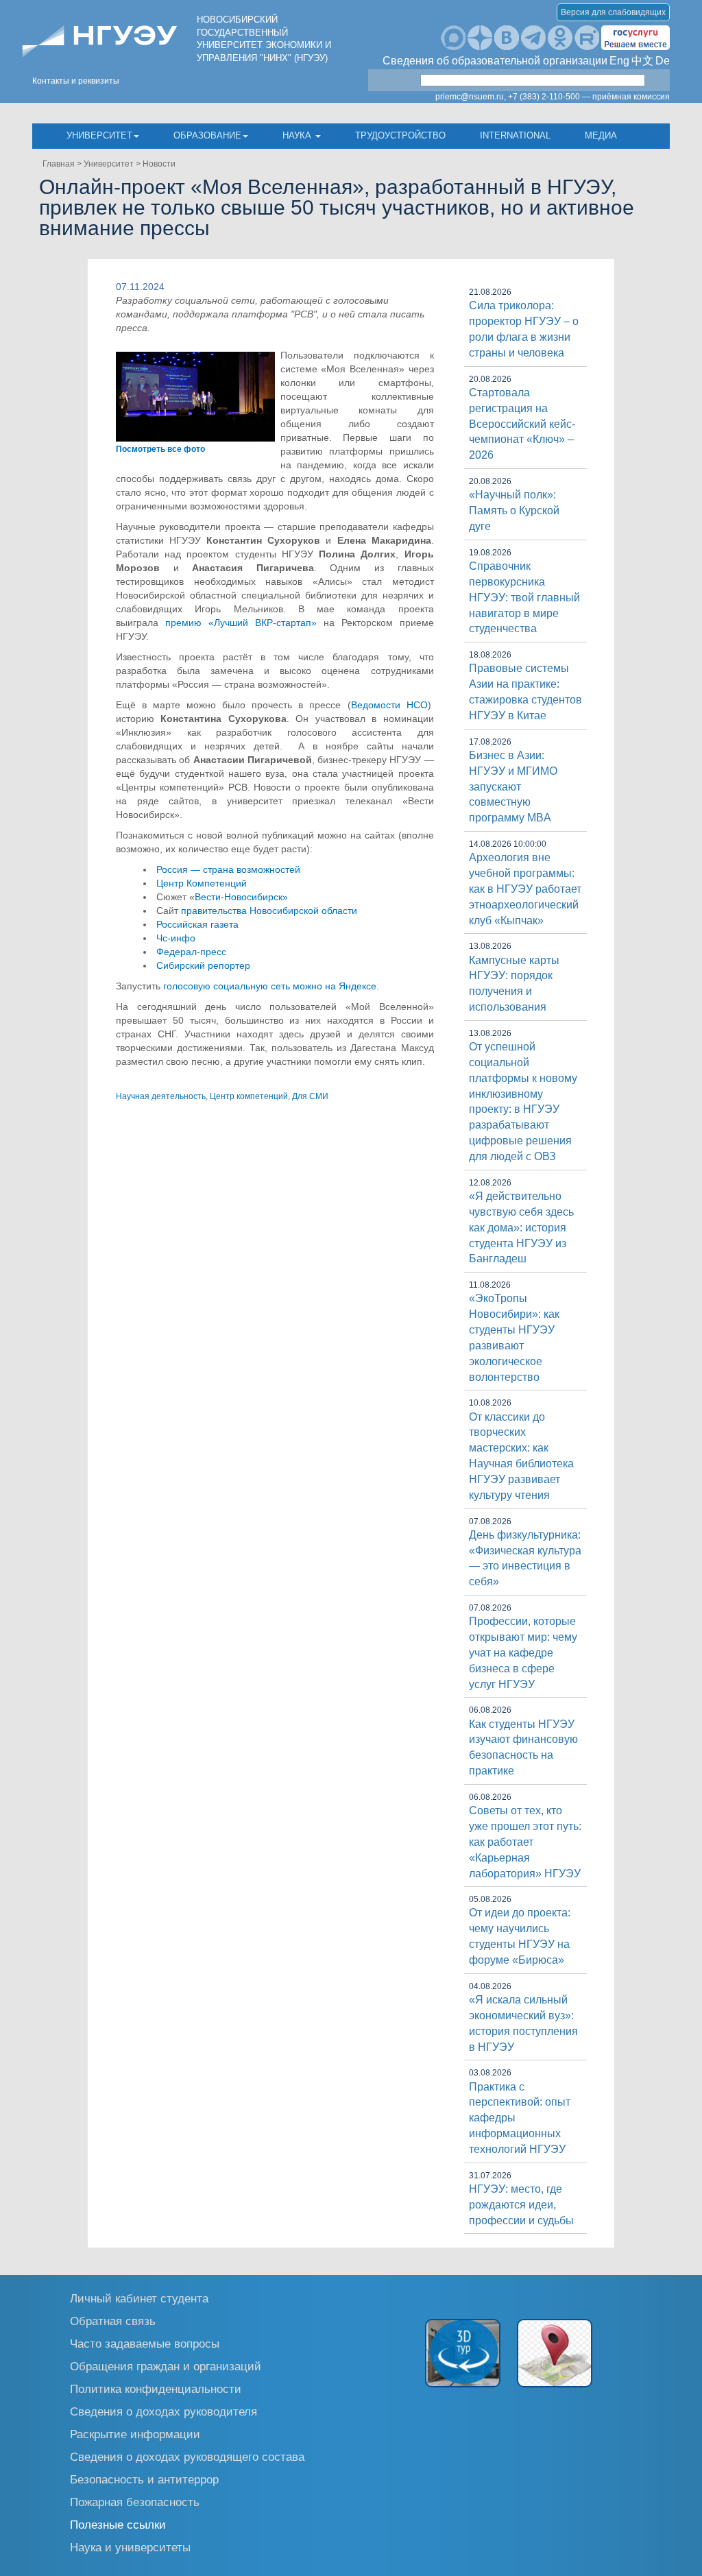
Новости (159, 164)
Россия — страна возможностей (228, 869)
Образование (207, 135)
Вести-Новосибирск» (241, 897)
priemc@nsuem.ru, (471, 97)
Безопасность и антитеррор (144, 2479)
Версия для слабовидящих (613, 12)
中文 (642, 61)
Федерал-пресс (191, 952)
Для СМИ (310, 1096)
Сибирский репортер (203, 965)
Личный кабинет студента (139, 2298)
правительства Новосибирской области (269, 911)
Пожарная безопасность (135, 2502)
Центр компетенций (249, 1096)
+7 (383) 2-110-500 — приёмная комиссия (589, 97)
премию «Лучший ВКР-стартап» (241, 623)
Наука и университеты (130, 2547)
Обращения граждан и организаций (166, 2366)
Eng (619, 61)
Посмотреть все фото (160, 449)
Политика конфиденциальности (156, 2388)
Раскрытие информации (135, 2434)
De (663, 61)
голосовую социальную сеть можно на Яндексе (270, 986)
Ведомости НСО (389, 705)
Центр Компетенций (202, 883)
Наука (298, 135)
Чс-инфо (176, 938)
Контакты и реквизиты (76, 81)
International (515, 135)
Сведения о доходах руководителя (164, 2411)
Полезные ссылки (118, 2524)
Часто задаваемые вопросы (145, 2343)
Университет (99, 135)
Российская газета (197, 924)
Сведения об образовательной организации (495, 61)
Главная (59, 164)
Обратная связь (113, 2321)
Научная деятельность (161, 1096)
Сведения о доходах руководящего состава (187, 2456)
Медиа (601, 135)
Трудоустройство (400, 135)
